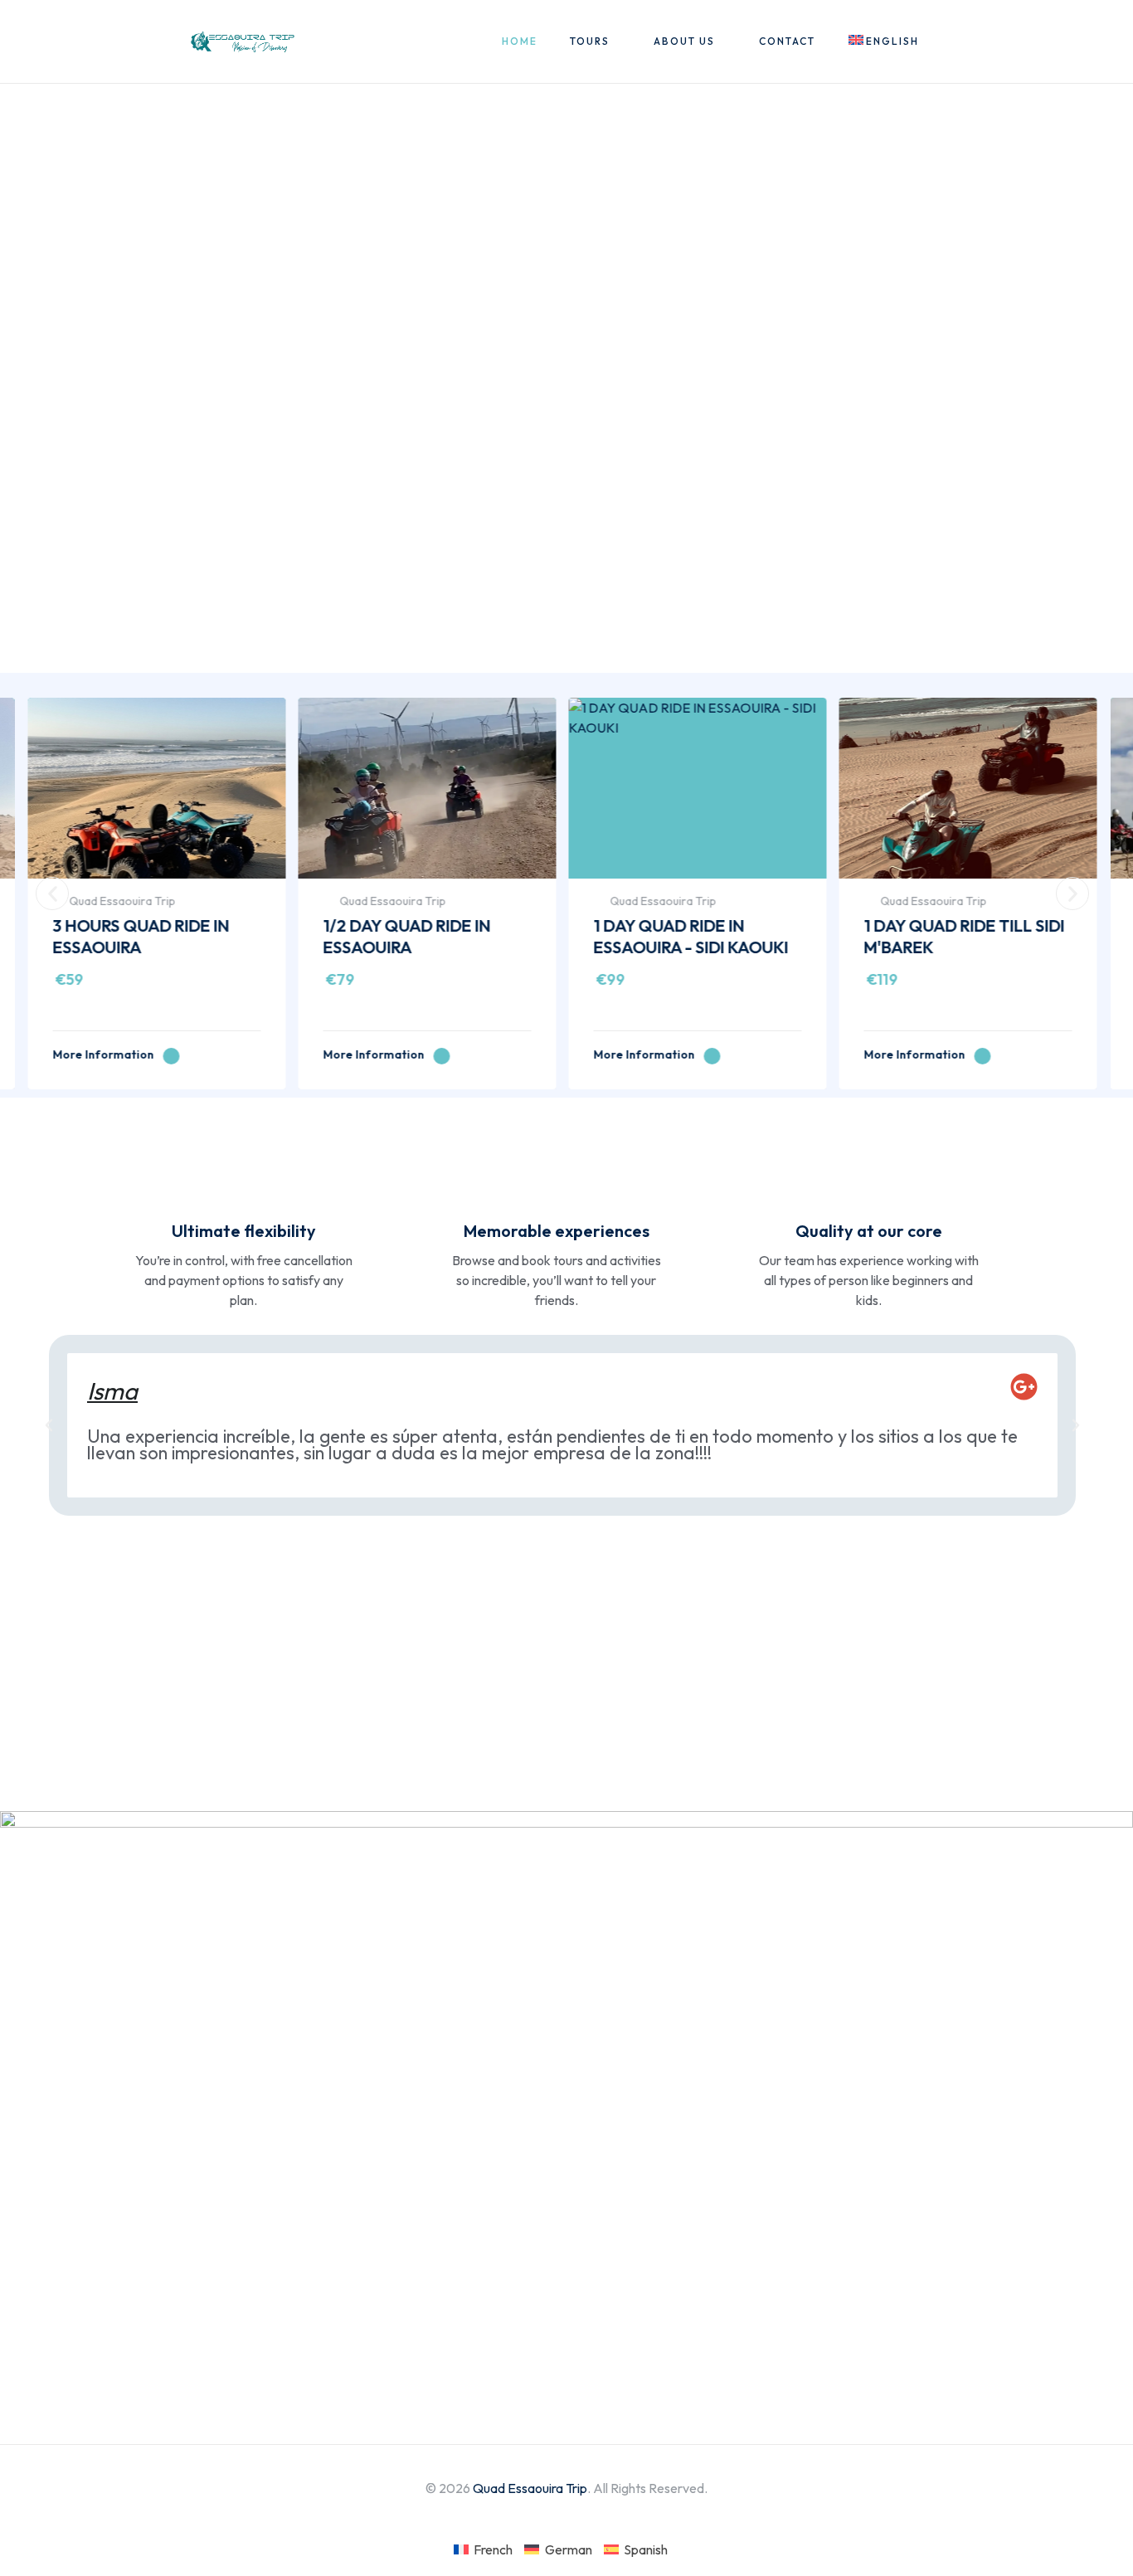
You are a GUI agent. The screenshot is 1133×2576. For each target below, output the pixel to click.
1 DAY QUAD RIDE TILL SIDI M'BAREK (965, 936)
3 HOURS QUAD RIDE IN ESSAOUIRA (141, 936)
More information (104, 1054)
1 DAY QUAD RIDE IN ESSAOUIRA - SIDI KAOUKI (691, 936)
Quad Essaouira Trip (530, 2488)
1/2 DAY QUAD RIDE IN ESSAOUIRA (406, 936)
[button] (52, 894)
